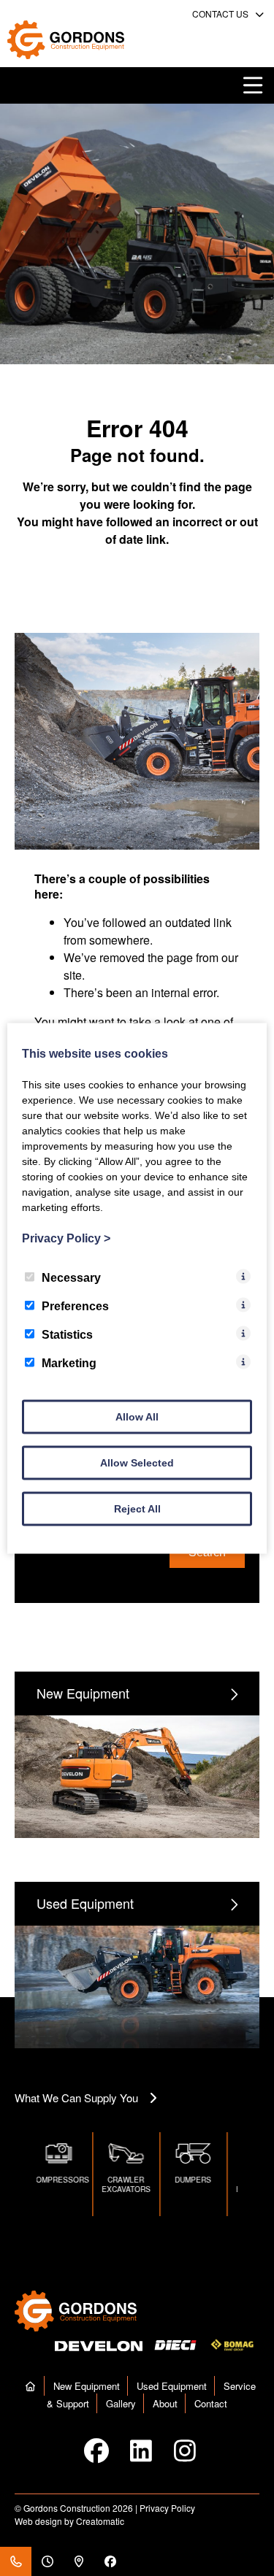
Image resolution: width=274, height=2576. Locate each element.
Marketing (69, 1362)
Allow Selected (137, 1462)
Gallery (121, 2403)
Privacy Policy (167, 2508)
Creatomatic (100, 2521)
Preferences (75, 1306)
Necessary (71, 1277)
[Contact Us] (16, 2561)
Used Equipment (172, 2386)
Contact (211, 2403)
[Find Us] (79, 2561)
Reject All (137, 1508)
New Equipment (87, 2386)
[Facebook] (110, 2561)
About (165, 2403)
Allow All (137, 1416)
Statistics (67, 1334)
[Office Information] (47, 2561)
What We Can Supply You (76, 2098)
